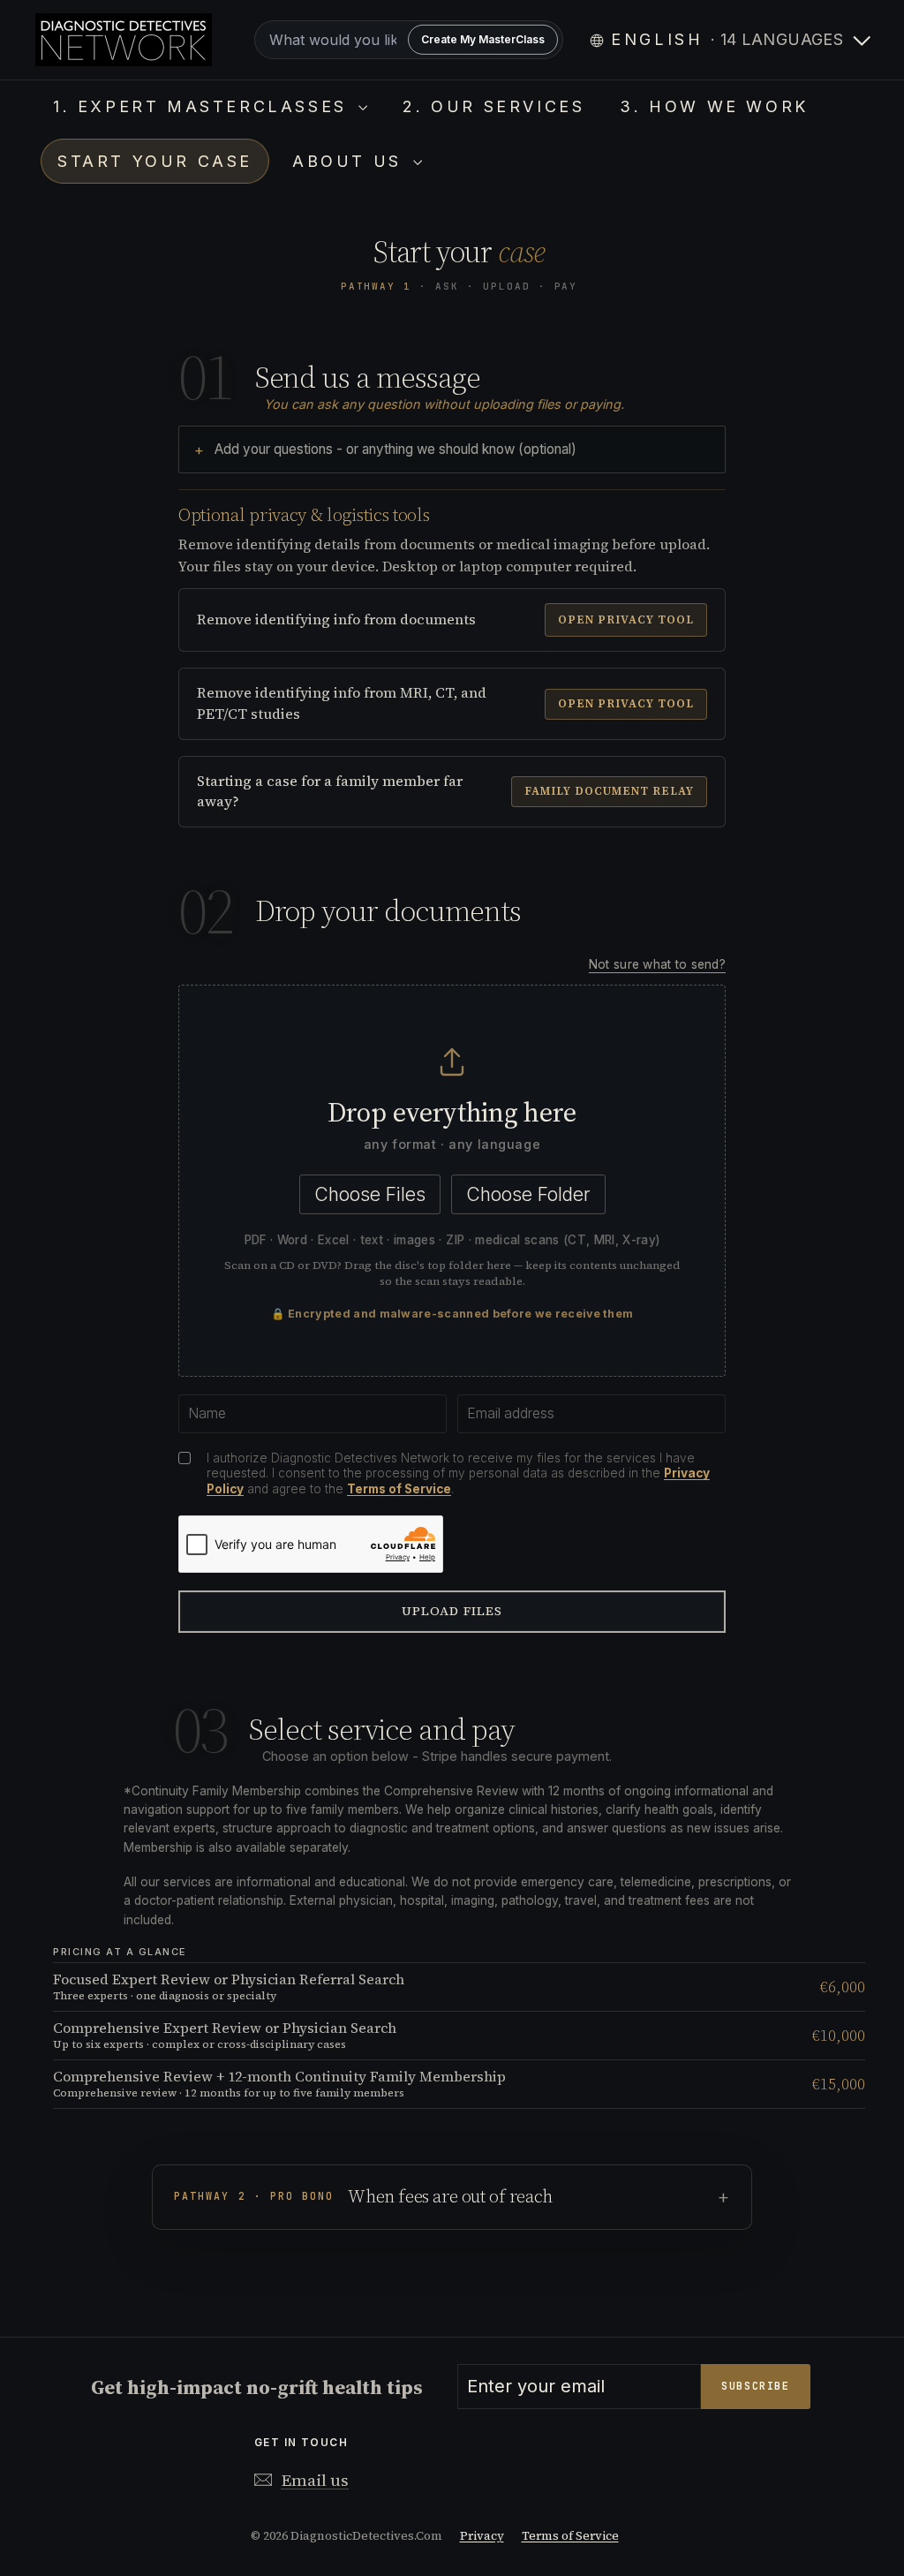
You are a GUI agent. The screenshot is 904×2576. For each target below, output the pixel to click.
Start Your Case (155, 161)
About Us (350, 161)
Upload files (452, 1611)
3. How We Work (714, 106)
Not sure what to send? (657, 964)
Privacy (482, 2536)
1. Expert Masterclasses (203, 106)
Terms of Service (399, 1489)
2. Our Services (493, 106)
